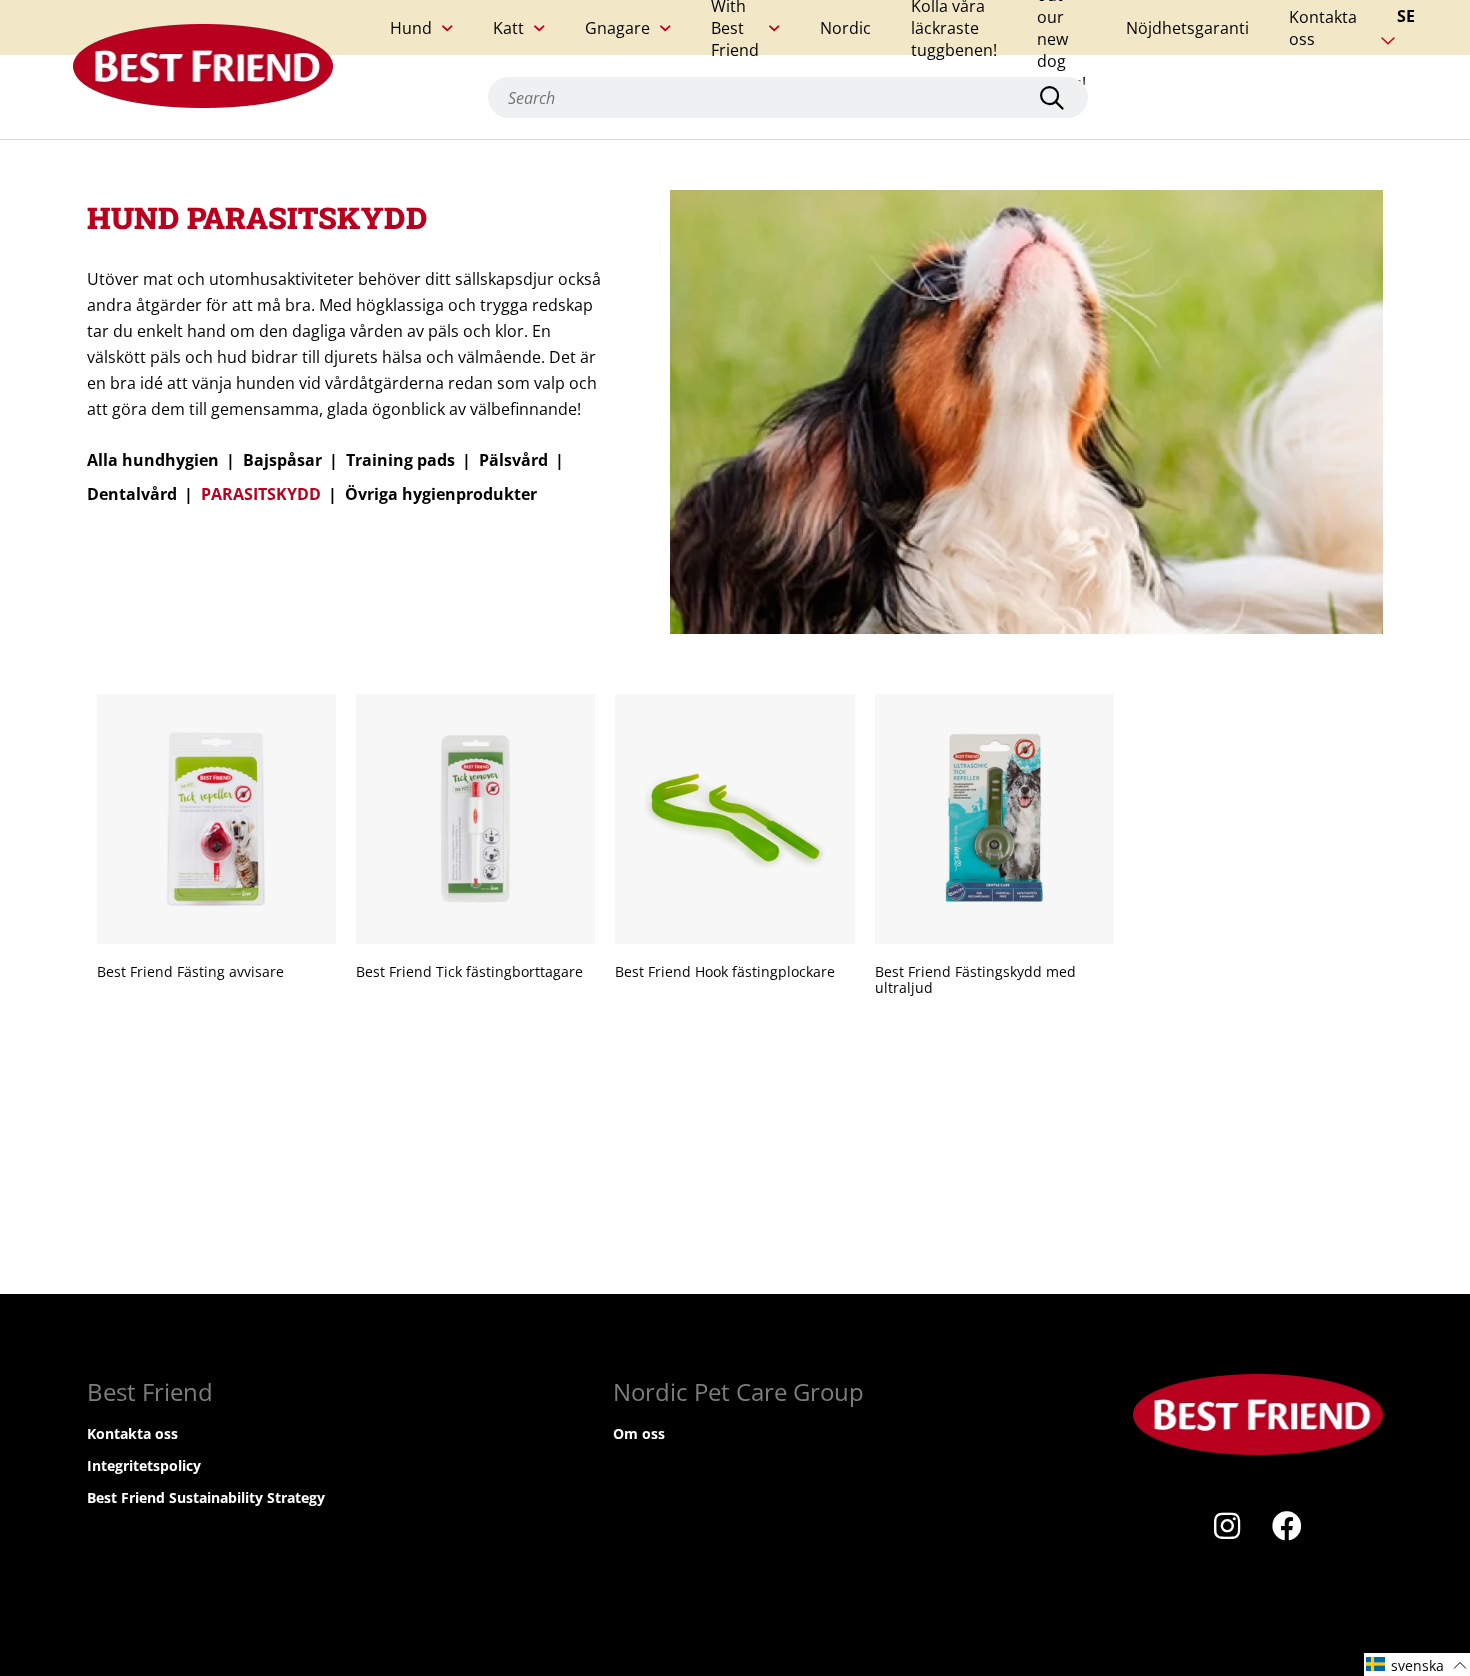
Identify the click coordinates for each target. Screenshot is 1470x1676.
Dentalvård (132, 494)
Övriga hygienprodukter (441, 494)
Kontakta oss (1323, 28)
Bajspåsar (282, 460)
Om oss (639, 1433)
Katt (508, 28)
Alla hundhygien (153, 460)
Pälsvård (513, 460)
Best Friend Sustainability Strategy (206, 1497)
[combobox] (788, 97)
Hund (411, 28)
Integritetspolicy (144, 1465)
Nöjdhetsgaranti (1187, 28)
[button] (1417, 1664)
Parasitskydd (261, 494)
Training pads (400, 460)
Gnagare (617, 28)
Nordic (845, 28)
